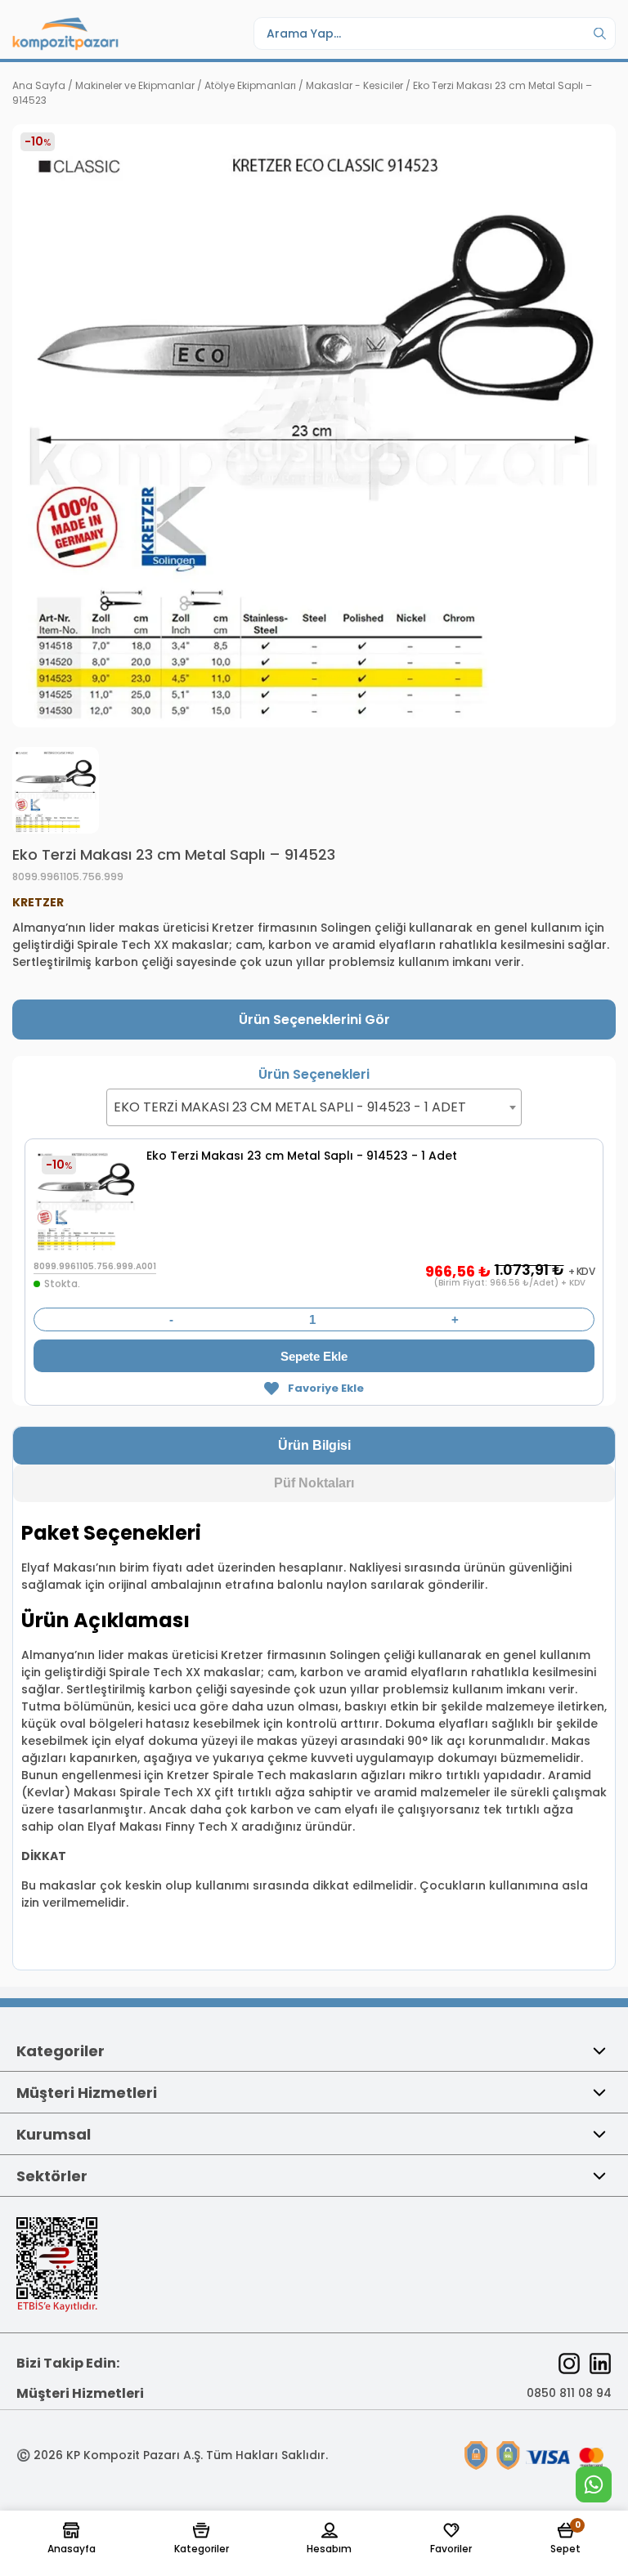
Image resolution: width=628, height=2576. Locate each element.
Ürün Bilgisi (314, 1445)
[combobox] (314, 1107)
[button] (72, 2539)
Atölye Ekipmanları (250, 85)
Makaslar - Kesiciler (354, 85)
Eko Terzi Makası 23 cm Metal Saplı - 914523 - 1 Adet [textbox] (290, 1107)
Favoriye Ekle (325, 1388)
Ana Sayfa (39, 85)
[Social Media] (569, 2364)
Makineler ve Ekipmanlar (135, 85)
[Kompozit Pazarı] (65, 34)
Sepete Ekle (314, 1356)
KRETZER (38, 902)
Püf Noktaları (314, 1483)
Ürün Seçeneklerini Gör (314, 1020)
